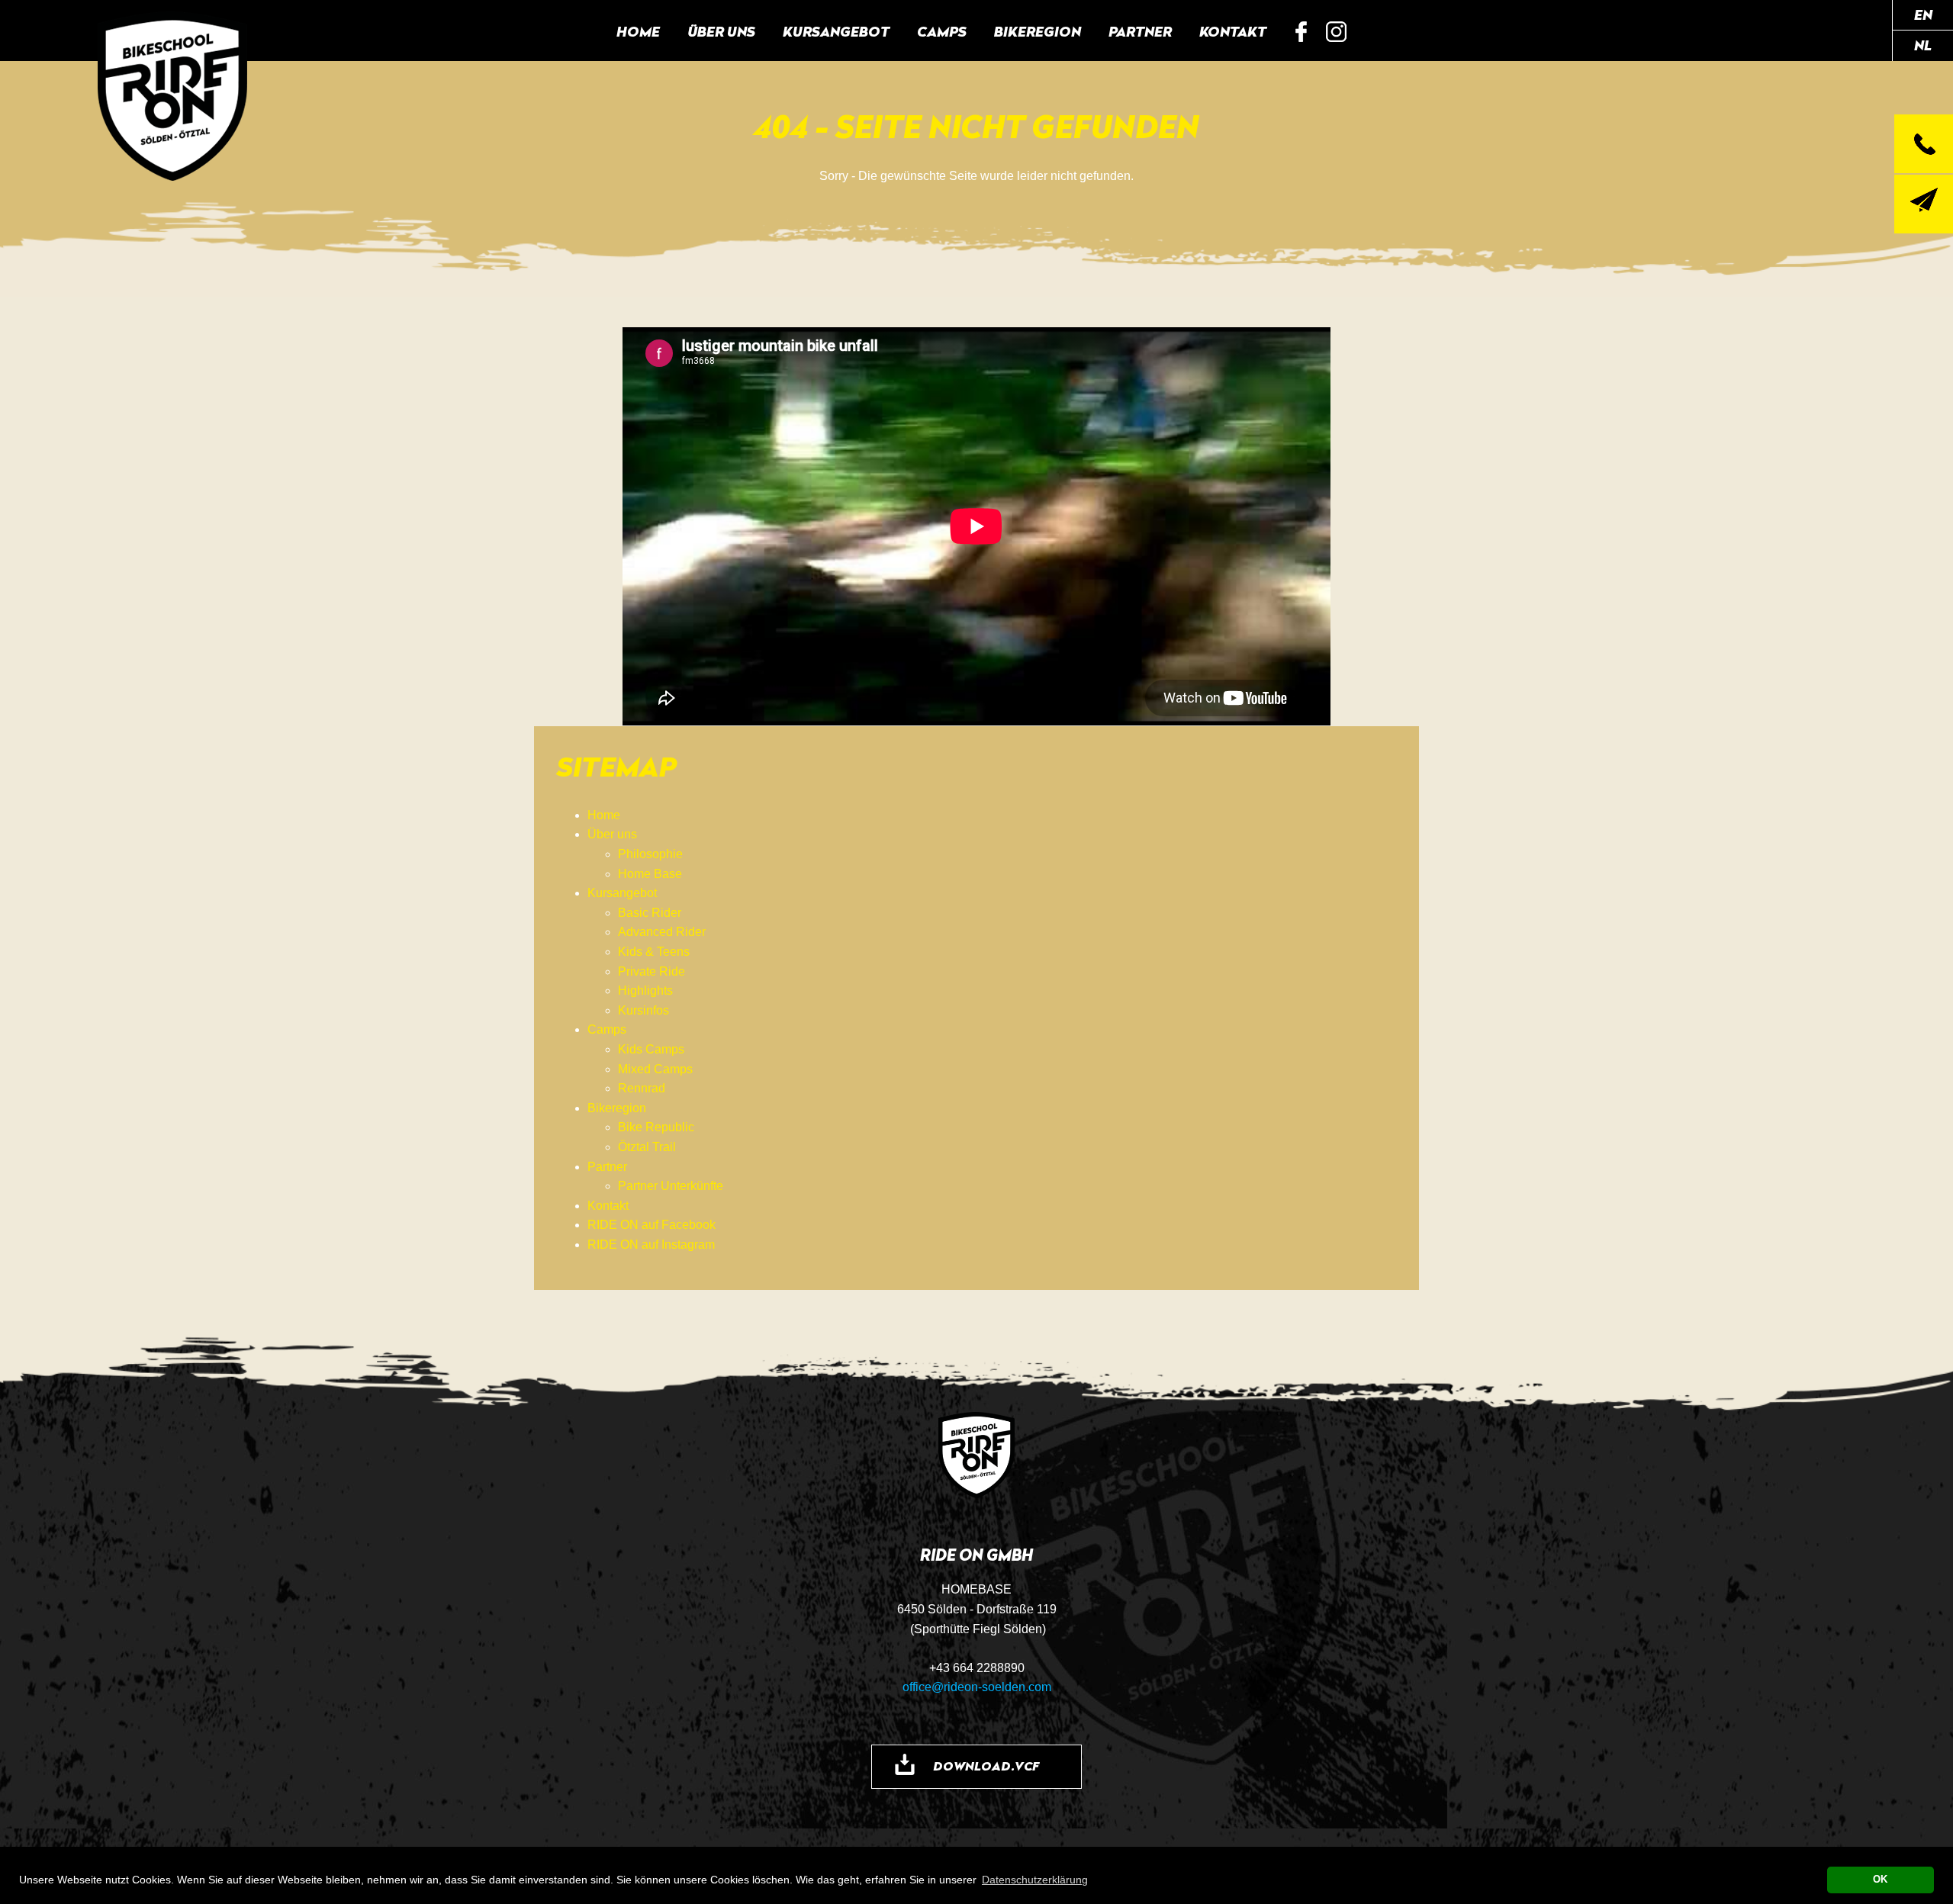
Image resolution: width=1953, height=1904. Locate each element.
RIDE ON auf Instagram (1337, 32)
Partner (1140, 31)
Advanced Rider (662, 932)
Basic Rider (650, 913)
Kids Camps (651, 1049)
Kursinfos (643, 1010)
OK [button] (1880, 1880)
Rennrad (642, 1088)
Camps (942, 31)
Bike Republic (656, 1127)
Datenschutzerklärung (1035, 1880)
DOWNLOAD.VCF (986, 1766)
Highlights (645, 991)
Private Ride (652, 971)
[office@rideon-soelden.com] (1924, 204)
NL (1923, 45)
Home (638, 31)
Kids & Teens (654, 952)
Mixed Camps (655, 1069)
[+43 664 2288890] (1924, 144)
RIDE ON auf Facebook (1301, 32)
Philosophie (650, 854)
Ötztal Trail (647, 1147)
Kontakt (1233, 31)
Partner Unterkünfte (671, 1186)
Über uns (721, 31)
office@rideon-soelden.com (977, 1687)
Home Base (650, 874)
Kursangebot (836, 31)
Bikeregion (1038, 31)
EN (1923, 14)
